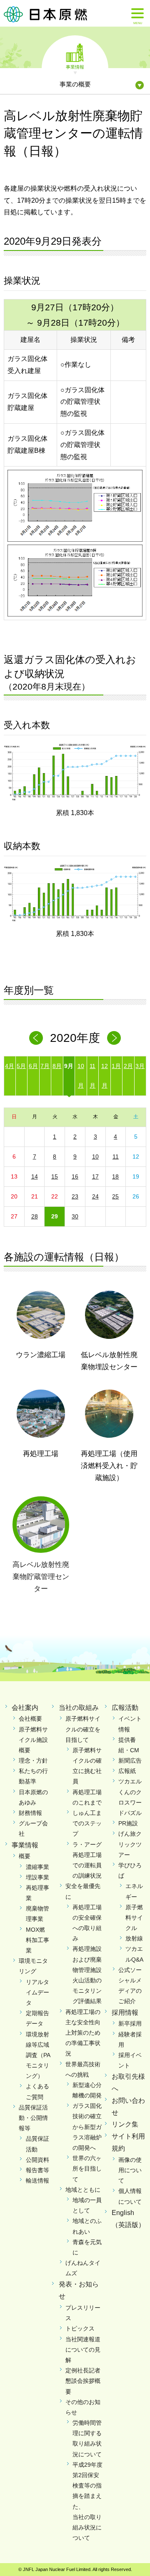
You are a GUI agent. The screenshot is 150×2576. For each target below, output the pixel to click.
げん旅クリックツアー (130, 1844)
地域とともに (83, 2190)
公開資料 (37, 2160)
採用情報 (125, 2012)
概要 (25, 1856)
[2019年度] (36, 1038)
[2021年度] (114, 1038)
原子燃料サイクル (134, 1918)
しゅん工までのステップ (87, 1823)
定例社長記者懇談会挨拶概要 (83, 2381)
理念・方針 (33, 1761)
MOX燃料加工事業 (37, 1940)
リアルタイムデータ (37, 1992)
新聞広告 (130, 1761)
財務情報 (30, 1813)
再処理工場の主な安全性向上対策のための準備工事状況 (83, 2033)
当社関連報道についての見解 (83, 2350)
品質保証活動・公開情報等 (33, 2118)
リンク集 (125, 2124)
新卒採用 (130, 2023)
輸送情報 (37, 2181)
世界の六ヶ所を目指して (87, 2168)
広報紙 (127, 1771)
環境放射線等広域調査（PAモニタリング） (38, 2055)
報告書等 (37, 2170)
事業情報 (75, 66)
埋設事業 (37, 1877)
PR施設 (128, 1823)
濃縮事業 (37, 1867)
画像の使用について (130, 2170)
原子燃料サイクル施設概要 (33, 1740)
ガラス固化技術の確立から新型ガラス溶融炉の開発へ (87, 2127)
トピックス (80, 2328)
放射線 (134, 1938)
